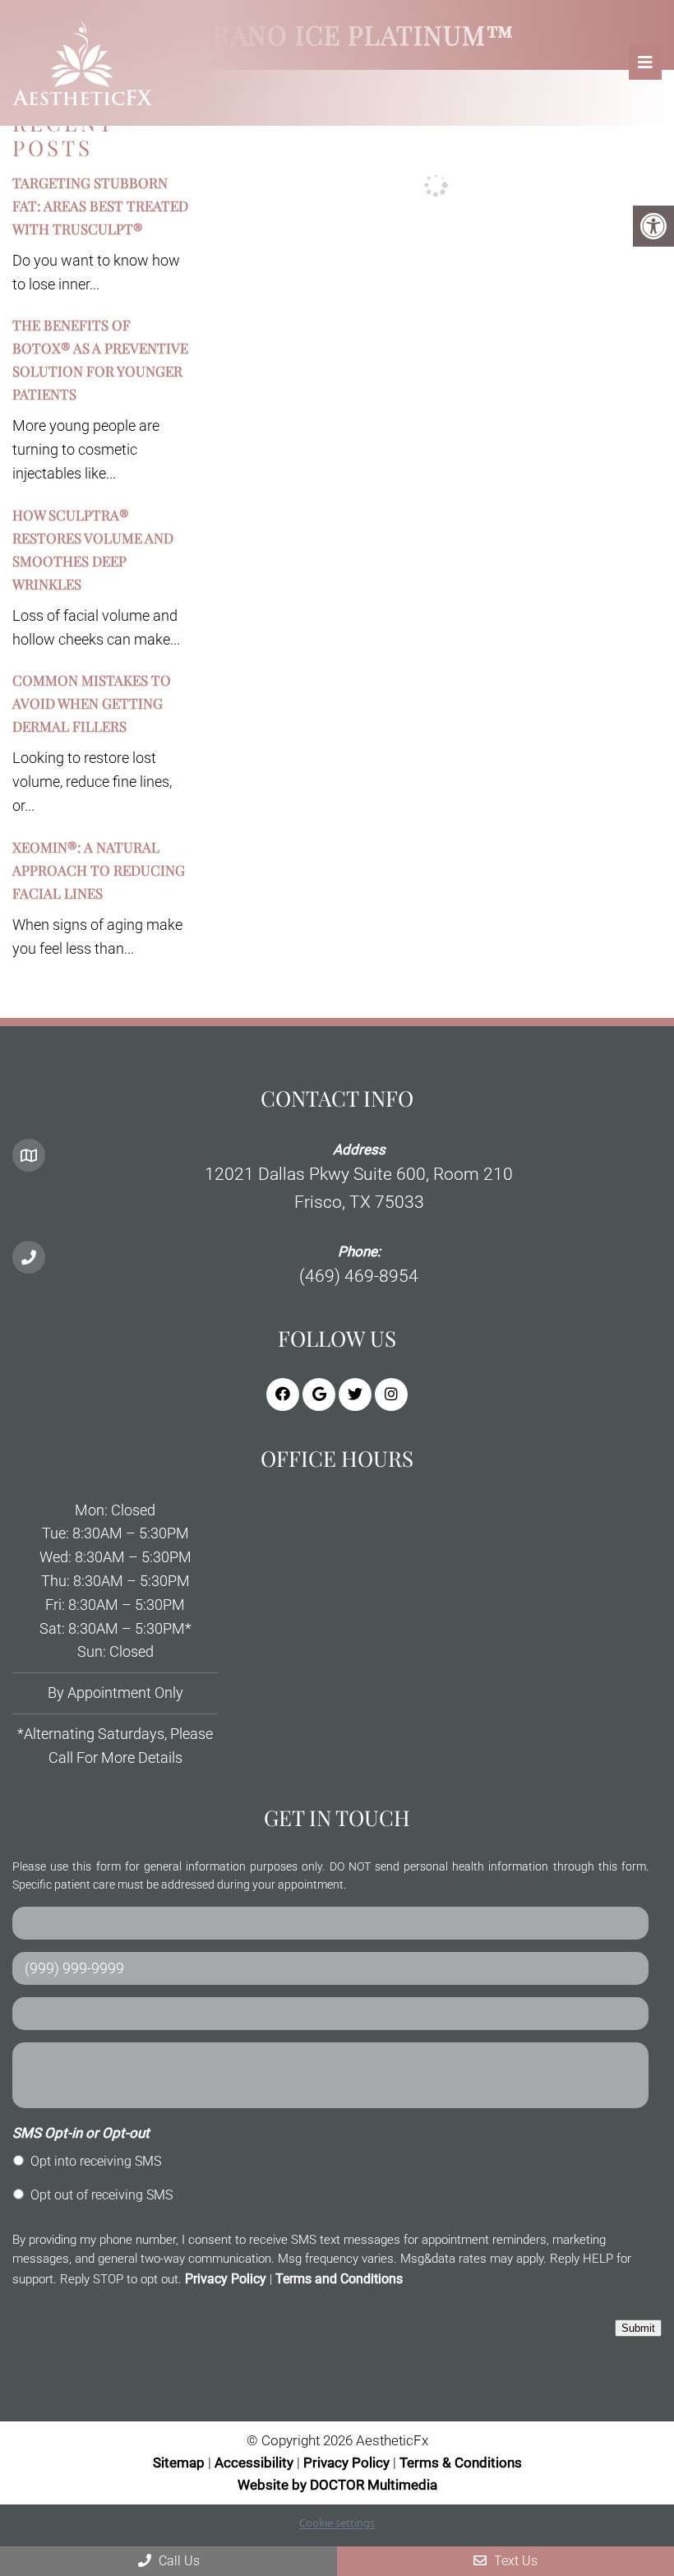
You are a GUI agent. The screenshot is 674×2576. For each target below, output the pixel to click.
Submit (638, 2328)
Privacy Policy (226, 2279)
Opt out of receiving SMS (102, 2195)
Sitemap (179, 2463)
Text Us (514, 2561)
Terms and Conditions (339, 2279)
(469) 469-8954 (359, 1276)
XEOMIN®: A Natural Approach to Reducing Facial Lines (99, 870)
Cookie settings (337, 2523)
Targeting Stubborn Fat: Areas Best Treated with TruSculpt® (100, 206)
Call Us (178, 2561)
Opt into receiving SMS (96, 2161)
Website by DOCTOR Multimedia (337, 2485)
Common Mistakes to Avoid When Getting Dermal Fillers (92, 703)
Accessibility (254, 2463)
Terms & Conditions (461, 2463)
